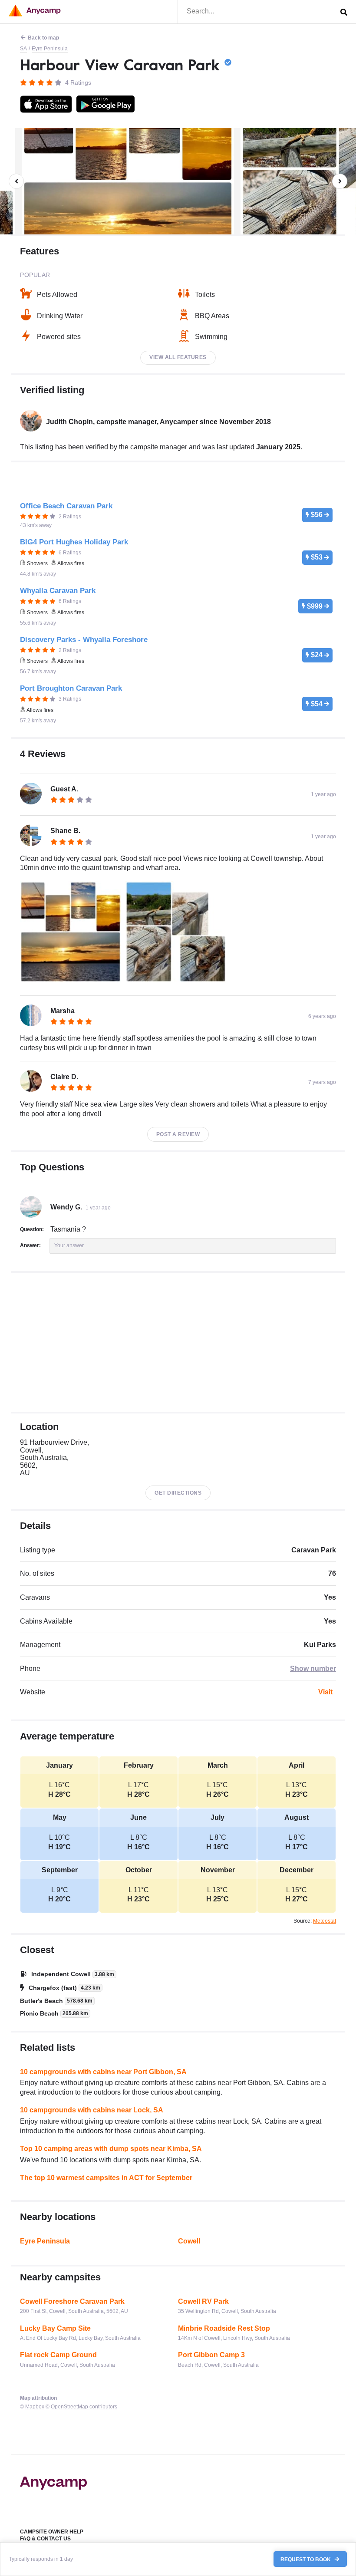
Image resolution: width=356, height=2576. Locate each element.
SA (23, 49)
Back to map (43, 38)
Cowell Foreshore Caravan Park (72, 2301)
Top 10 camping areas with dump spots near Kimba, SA (111, 2149)
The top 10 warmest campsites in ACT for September (106, 2178)
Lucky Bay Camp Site (55, 2328)
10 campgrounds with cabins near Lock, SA (92, 2110)
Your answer (69, 1245)
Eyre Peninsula (50, 49)
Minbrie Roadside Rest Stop (224, 2328)
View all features (178, 357)
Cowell (189, 2241)
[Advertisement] (178, 1342)
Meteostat (325, 1921)
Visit (325, 1692)
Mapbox (35, 2407)
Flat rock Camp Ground (58, 2355)
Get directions (178, 1493)
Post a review (178, 1134)
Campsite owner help (52, 2532)
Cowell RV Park (203, 2301)
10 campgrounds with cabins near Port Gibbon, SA (103, 2072)
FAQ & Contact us (45, 2539)
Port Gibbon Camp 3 (211, 2355)
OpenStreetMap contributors (84, 2407)
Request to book (306, 2559)
